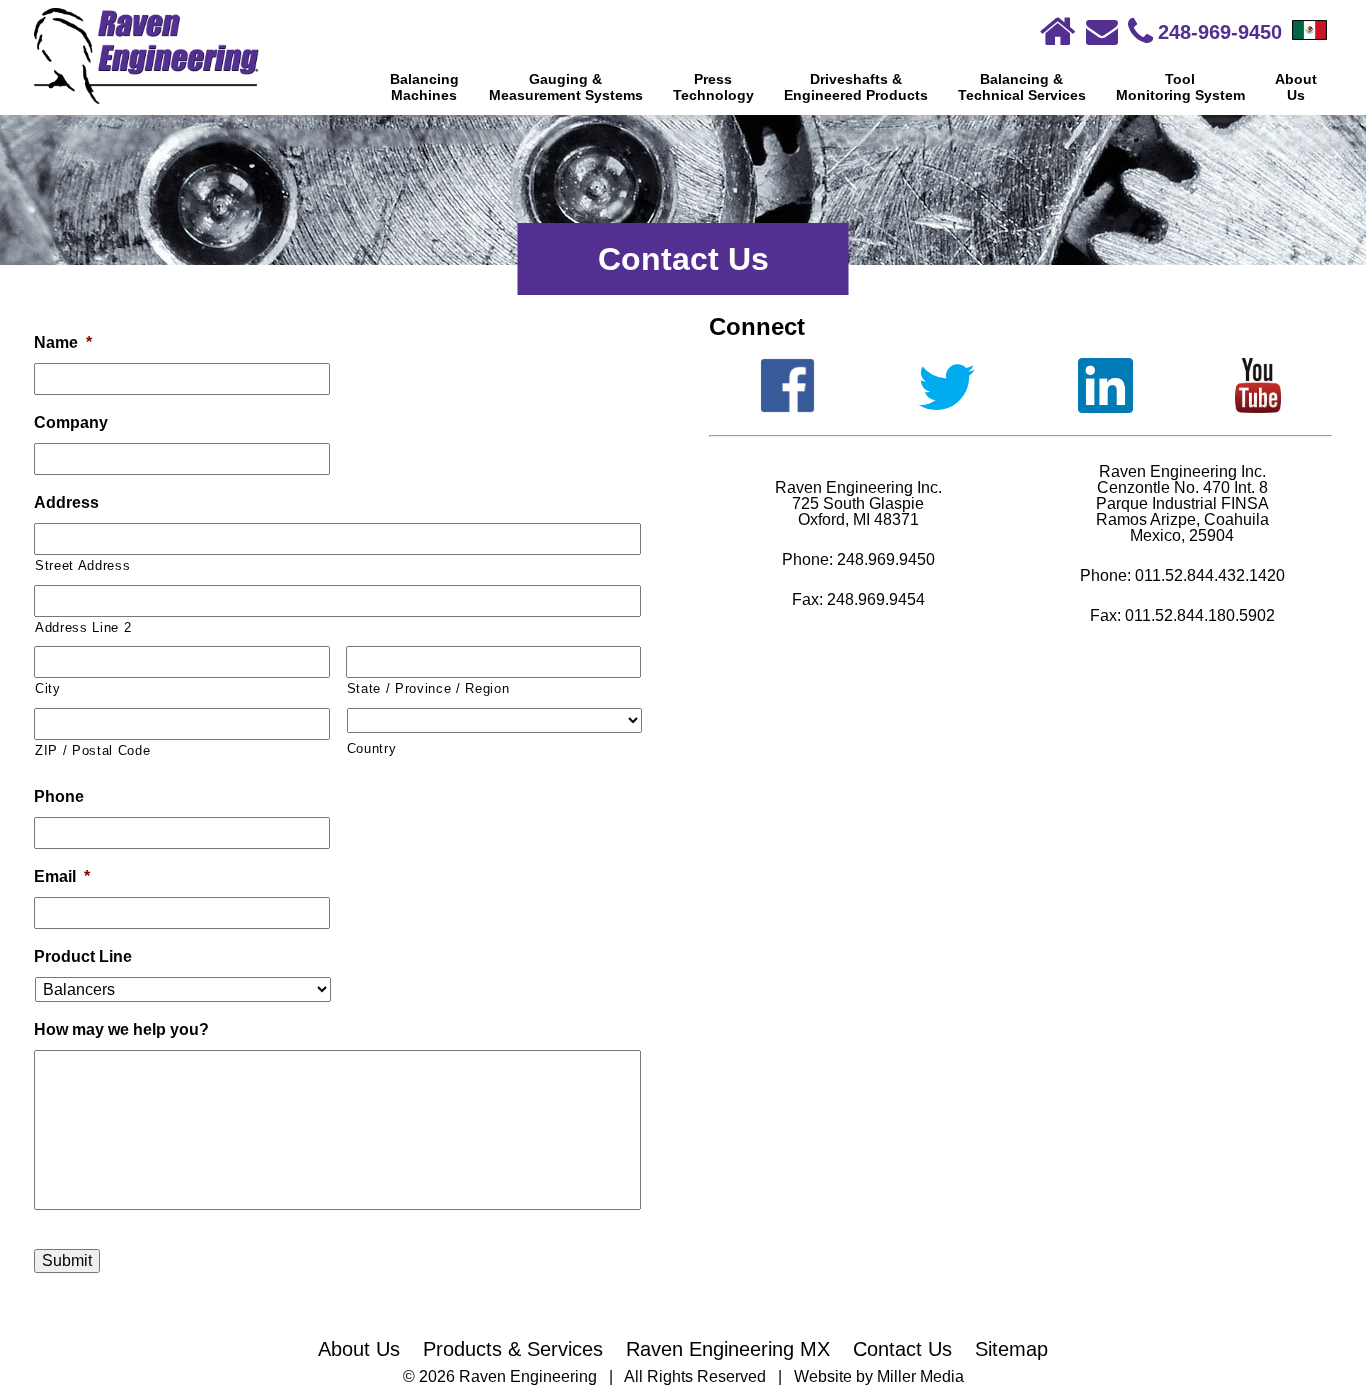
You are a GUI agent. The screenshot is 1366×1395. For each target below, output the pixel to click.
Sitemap (1011, 1349)
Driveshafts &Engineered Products (856, 87)
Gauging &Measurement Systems (566, 87)
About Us (359, 1349)
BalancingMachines (424, 87)
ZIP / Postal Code (92, 750)
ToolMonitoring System (1180, 87)
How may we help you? (121, 1029)
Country (372, 748)
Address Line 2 (83, 627)
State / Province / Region (428, 688)
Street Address (82, 565)
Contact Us (902, 1349)
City (48, 688)
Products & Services (513, 1349)
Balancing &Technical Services (1022, 87)
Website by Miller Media (879, 1376)
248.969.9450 (886, 559)
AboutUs (1296, 87)
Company (71, 422)
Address (66, 502)
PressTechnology (713, 87)
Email (62, 876)
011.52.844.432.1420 (1210, 575)
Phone (59, 796)
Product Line (83, 956)
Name (63, 342)
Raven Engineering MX (728, 1349)
